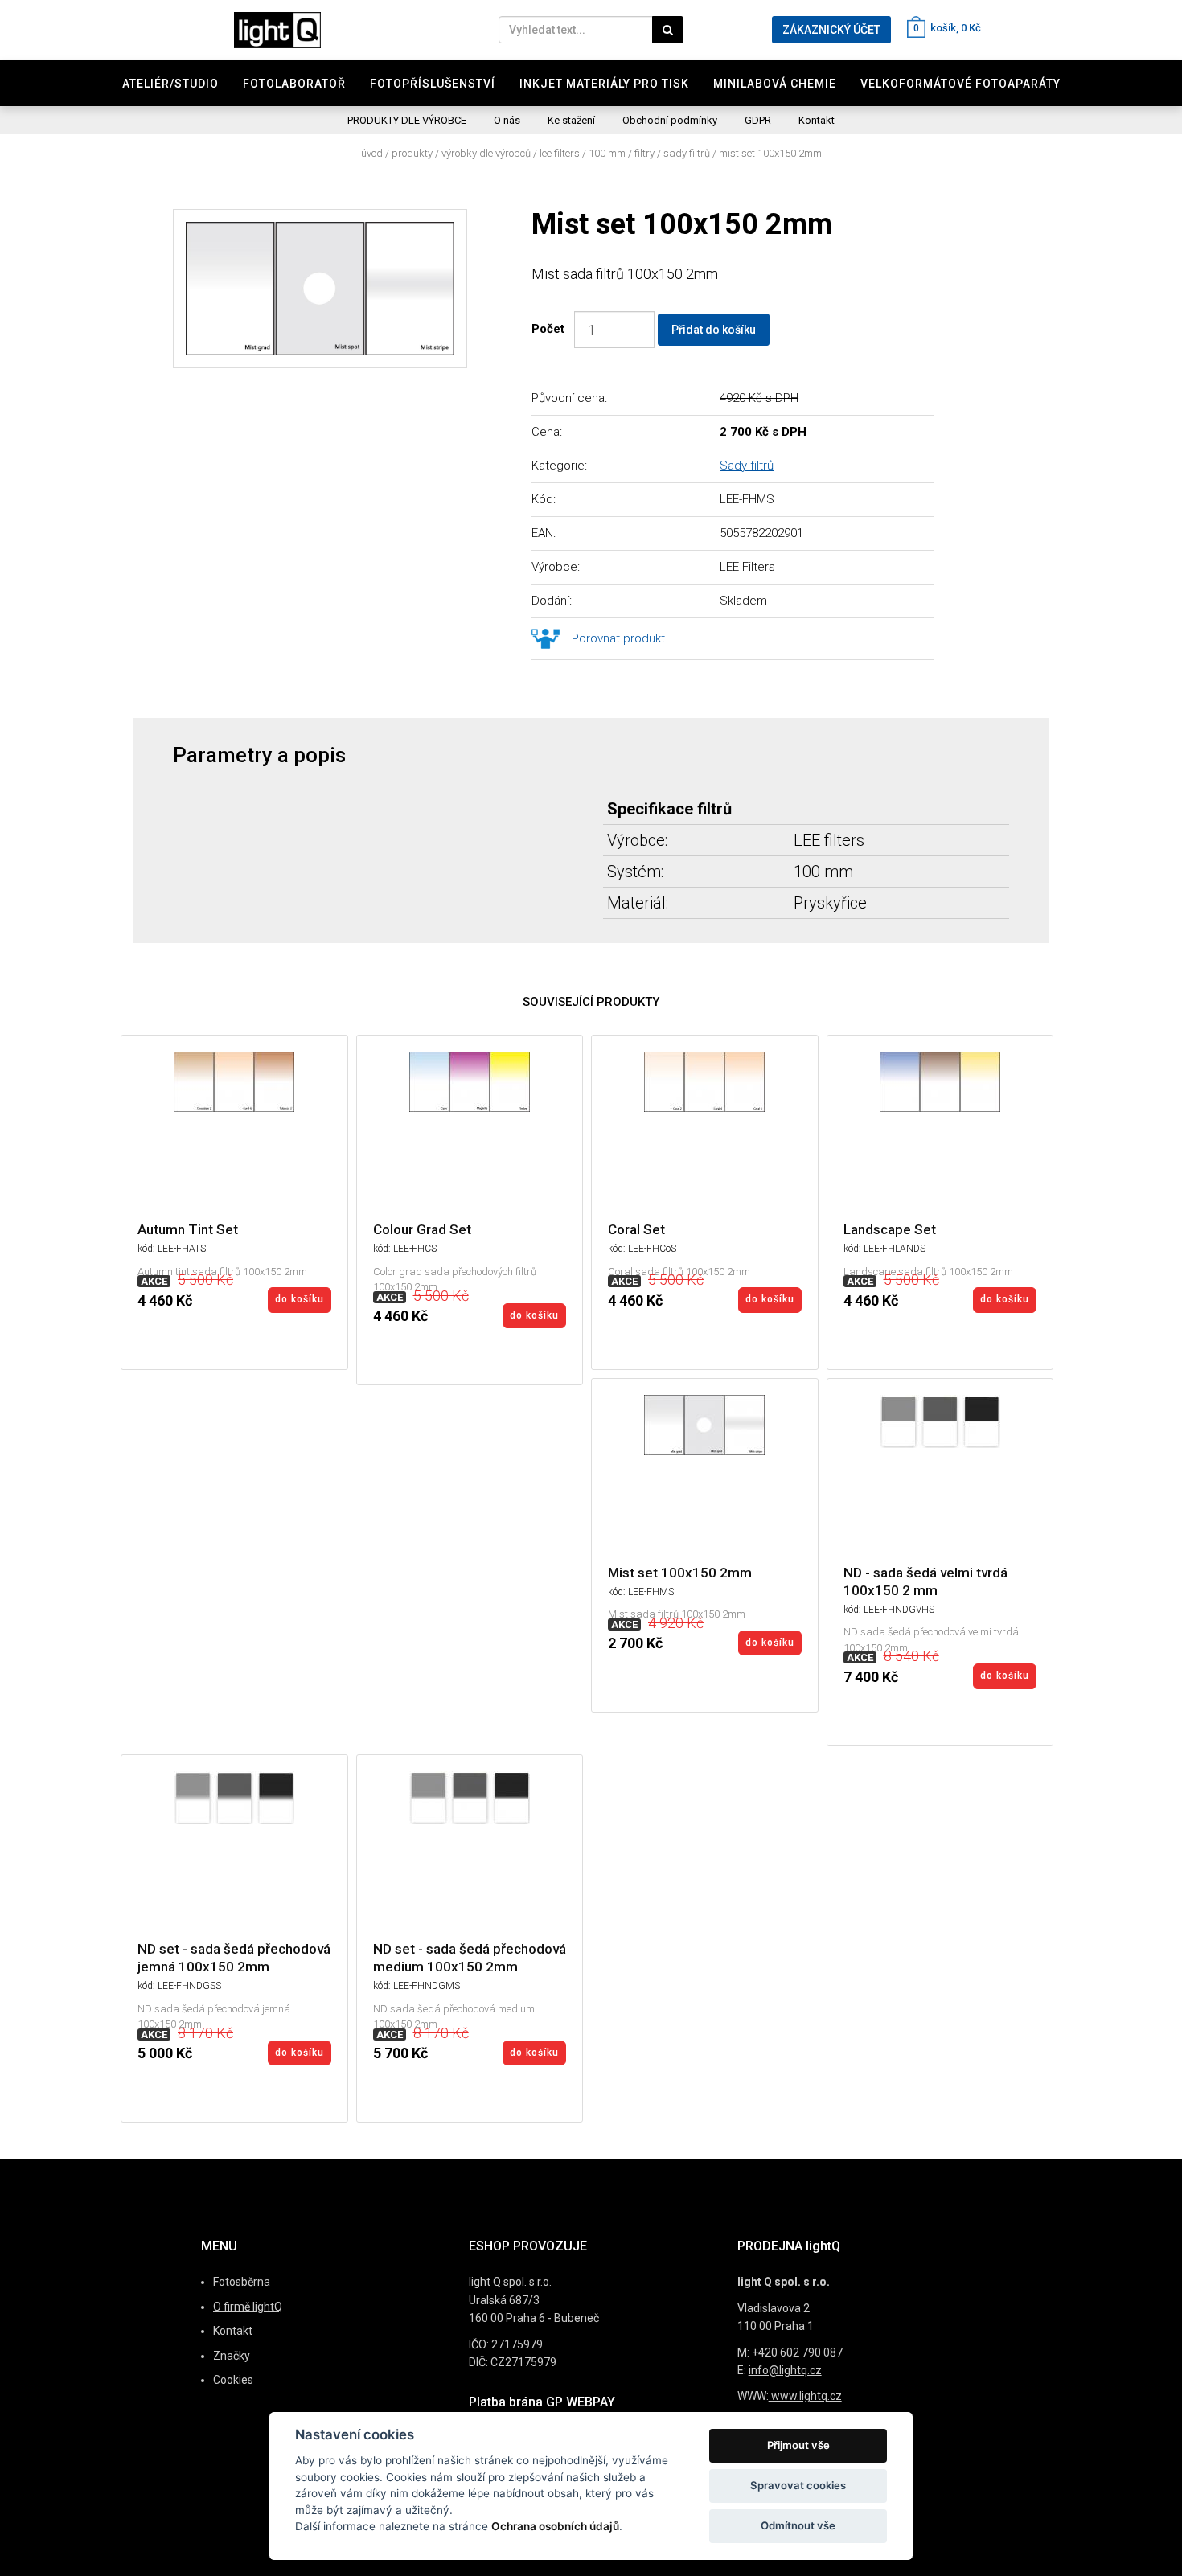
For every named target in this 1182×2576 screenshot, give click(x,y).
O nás (507, 120)
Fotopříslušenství (433, 84)
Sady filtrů (687, 153)
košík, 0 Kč (947, 28)
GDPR (758, 120)
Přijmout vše (798, 2445)
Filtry (644, 153)
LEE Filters (560, 153)
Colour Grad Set (422, 1229)
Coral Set (636, 1229)
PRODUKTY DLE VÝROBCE (407, 120)
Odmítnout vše (798, 2525)
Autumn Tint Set (188, 1229)
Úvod (372, 153)
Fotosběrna (242, 2282)
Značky (232, 2356)
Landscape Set (890, 1229)
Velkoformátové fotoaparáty (960, 84)
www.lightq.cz (805, 2396)
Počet (551, 329)
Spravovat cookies (798, 2485)
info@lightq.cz (785, 2370)
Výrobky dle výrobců (486, 153)
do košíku (300, 1299)
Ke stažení (571, 120)
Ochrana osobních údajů (555, 2526)
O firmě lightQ (248, 2307)
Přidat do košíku (714, 330)
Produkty (412, 153)
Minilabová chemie (775, 84)
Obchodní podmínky (670, 120)
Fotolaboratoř (294, 84)
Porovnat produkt (618, 638)
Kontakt (817, 120)
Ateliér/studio (170, 84)
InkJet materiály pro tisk (604, 84)
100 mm (607, 153)
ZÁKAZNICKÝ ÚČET (831, 30)
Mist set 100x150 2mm (770, 153)
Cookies (233, 2380)
